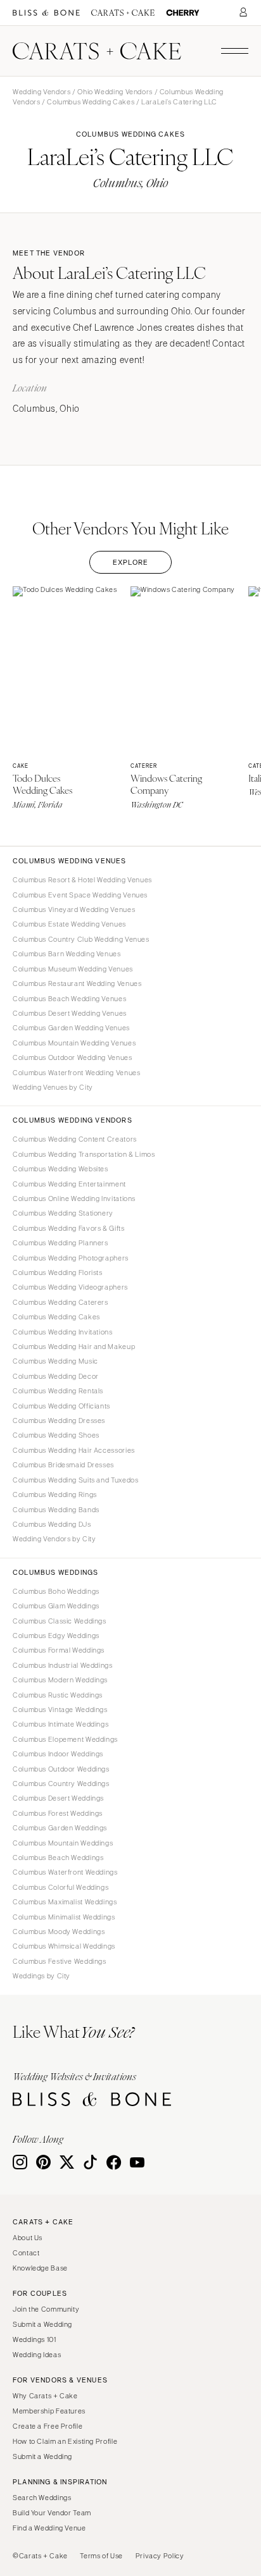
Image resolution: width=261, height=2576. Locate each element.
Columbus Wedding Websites (60, 1169)
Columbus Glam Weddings (56, 1606)
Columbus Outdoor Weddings (61, 1769)
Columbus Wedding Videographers (70, 1287)
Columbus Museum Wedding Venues (73, 969)
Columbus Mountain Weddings (63, 1843)
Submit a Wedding (42, 2324)
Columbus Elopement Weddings (65, 1739)
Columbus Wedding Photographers (71, 1258)
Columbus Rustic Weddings (58, 1695)
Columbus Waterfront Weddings (65, 1872)
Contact (26, 2253)
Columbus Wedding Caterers (60, 1302)
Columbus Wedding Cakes (91, 102)
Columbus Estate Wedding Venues (69, 924)
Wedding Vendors (41, 92)
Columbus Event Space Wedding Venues (80, 895)
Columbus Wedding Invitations (63, 1332)
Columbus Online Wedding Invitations (74, 1199)
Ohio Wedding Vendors (115, 92)
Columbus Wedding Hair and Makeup (74, 1347)
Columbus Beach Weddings (58, 1858)
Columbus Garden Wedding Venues (71, 1028)
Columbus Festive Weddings (60, 1961)
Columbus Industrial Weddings (63, 1665)
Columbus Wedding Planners (60, 1243)
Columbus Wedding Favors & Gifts (69, 1228)
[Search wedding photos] (183, 13)
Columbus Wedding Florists (58, 1273)
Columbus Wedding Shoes (56, 1435)
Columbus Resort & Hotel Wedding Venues (82, 880)
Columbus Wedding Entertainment (69, 1184)
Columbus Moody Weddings (59, 1932)
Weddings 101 (35, 2339)
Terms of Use (101, 2556)
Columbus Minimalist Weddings (64, 1917)
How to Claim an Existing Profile (65, 2441)
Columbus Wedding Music (55, 1361)
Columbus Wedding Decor (56, 1376)
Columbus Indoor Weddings (58, 1754)
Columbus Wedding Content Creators (75, 1139)
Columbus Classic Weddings (60, 1621)
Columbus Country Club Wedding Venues (81, 939)
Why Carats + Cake (45, 2396)
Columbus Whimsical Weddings (64, 1946)
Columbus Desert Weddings (58, 1798)
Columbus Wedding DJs (52, 1524)
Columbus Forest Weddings (58, 1813)
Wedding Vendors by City (54, 1539)
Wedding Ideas (37, 2355)
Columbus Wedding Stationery (63, 1213)
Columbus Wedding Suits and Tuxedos (75, 1480)
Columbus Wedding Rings (55, 1494)
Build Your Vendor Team (52, 2513)
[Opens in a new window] (46, 13)
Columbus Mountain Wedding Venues (74, 1043)
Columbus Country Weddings (61, 1784)
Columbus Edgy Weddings (56, 1636)
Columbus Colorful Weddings (60, 1887)
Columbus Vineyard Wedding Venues (74, 909)
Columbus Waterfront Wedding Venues (76, 1073)
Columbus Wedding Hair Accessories (74, 1450)
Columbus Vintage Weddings (60, 1710)
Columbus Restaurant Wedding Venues (77, 983)
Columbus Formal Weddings (59, 1650)
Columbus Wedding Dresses (59, 1420)
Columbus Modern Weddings (60, 1680)
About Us (28, 2238)
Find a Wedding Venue (49, 2528)
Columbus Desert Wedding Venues (70, 1013)
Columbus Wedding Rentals (58, 1391)
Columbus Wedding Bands (56, 1510)
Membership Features (49, 2411)
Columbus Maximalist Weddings (65, 1902)
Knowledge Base (40, 2268)
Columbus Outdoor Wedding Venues (73, 1057)
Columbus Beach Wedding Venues (69, 999)
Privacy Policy (160, 2556)
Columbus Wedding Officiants (61, 1406)
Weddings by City (41, 1976)
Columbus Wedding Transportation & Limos (84, 1154)
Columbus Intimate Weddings (60, 1724)
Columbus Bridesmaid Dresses (63, 1465)
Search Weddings (42, 2498)
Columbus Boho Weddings (56, 1591)
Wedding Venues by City (53, 1087)
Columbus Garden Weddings (60, 1828)
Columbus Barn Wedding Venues (67, 954)
